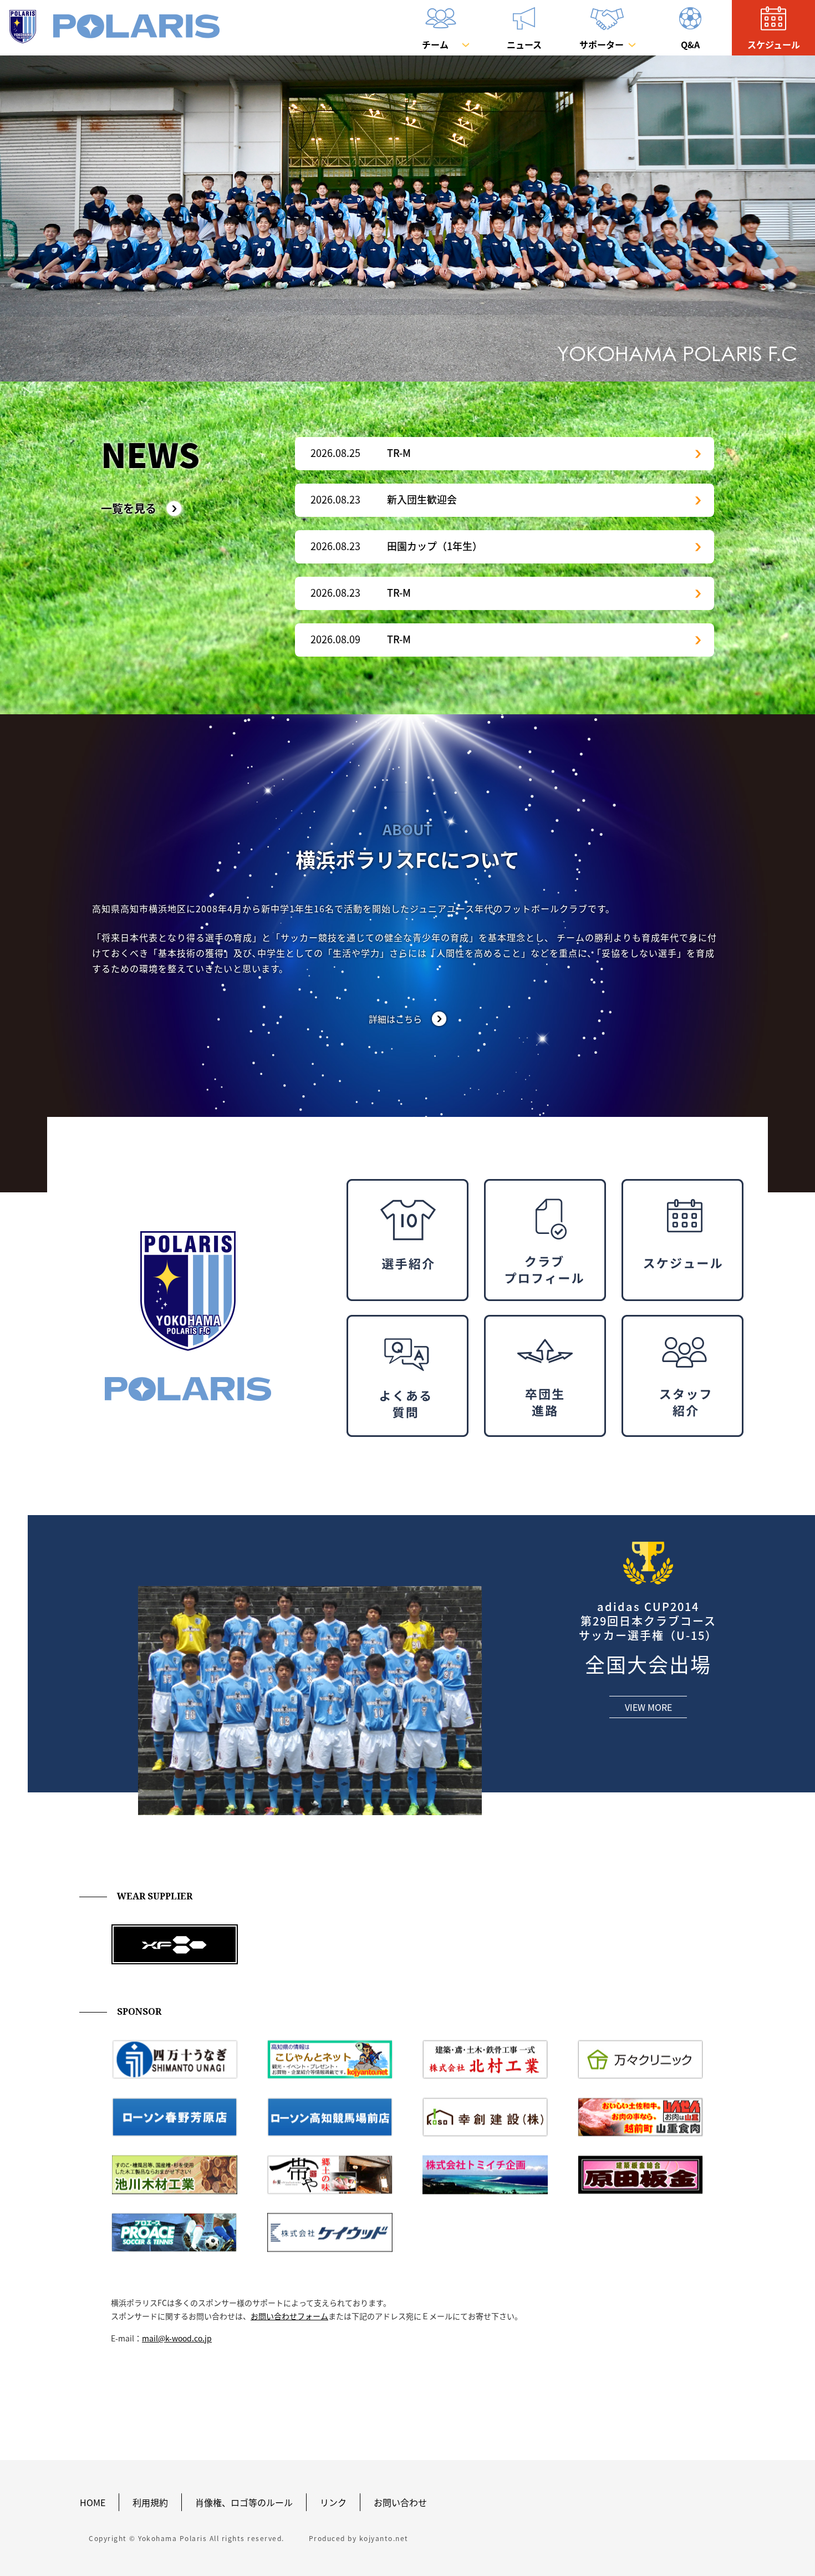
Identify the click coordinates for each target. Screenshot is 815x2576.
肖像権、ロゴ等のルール (244, 2502)
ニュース (524, 44)
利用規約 (150, 2502)
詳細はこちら (395, 1019)
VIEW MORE (648, 1707)
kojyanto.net (384, 2538)
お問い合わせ (400, 2502)
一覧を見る (129, 509)
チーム (435, 44)
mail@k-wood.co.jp (177, 2338)
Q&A (690, 44)
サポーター (602, 44)
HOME (93, 2502)
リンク (333, 2502)
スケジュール (774, 44)
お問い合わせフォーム (289, 2316)
